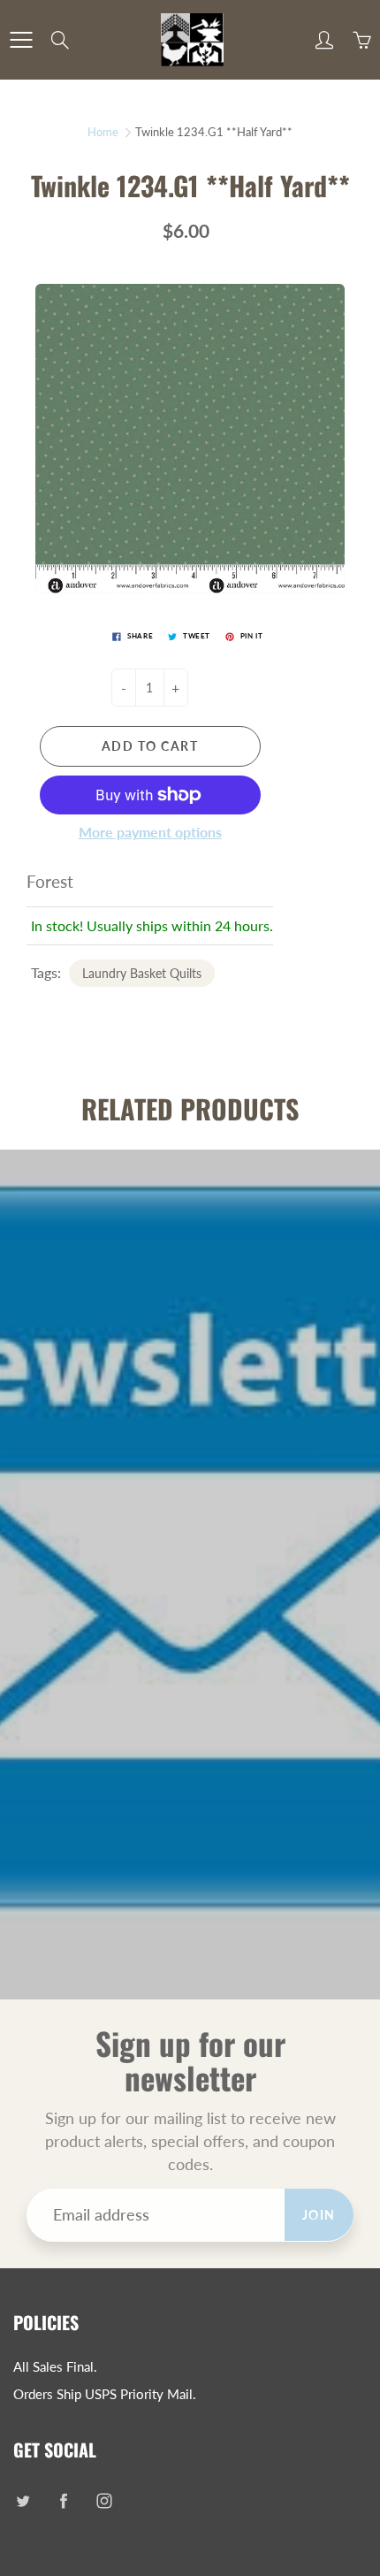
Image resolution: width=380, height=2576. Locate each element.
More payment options (150, 832)
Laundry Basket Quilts (142, 973)
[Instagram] (104, 2501)
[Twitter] (23, 2501)
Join (319, 2215)
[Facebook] (63, 2501)
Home (103, 132)
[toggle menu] (21, 40)
